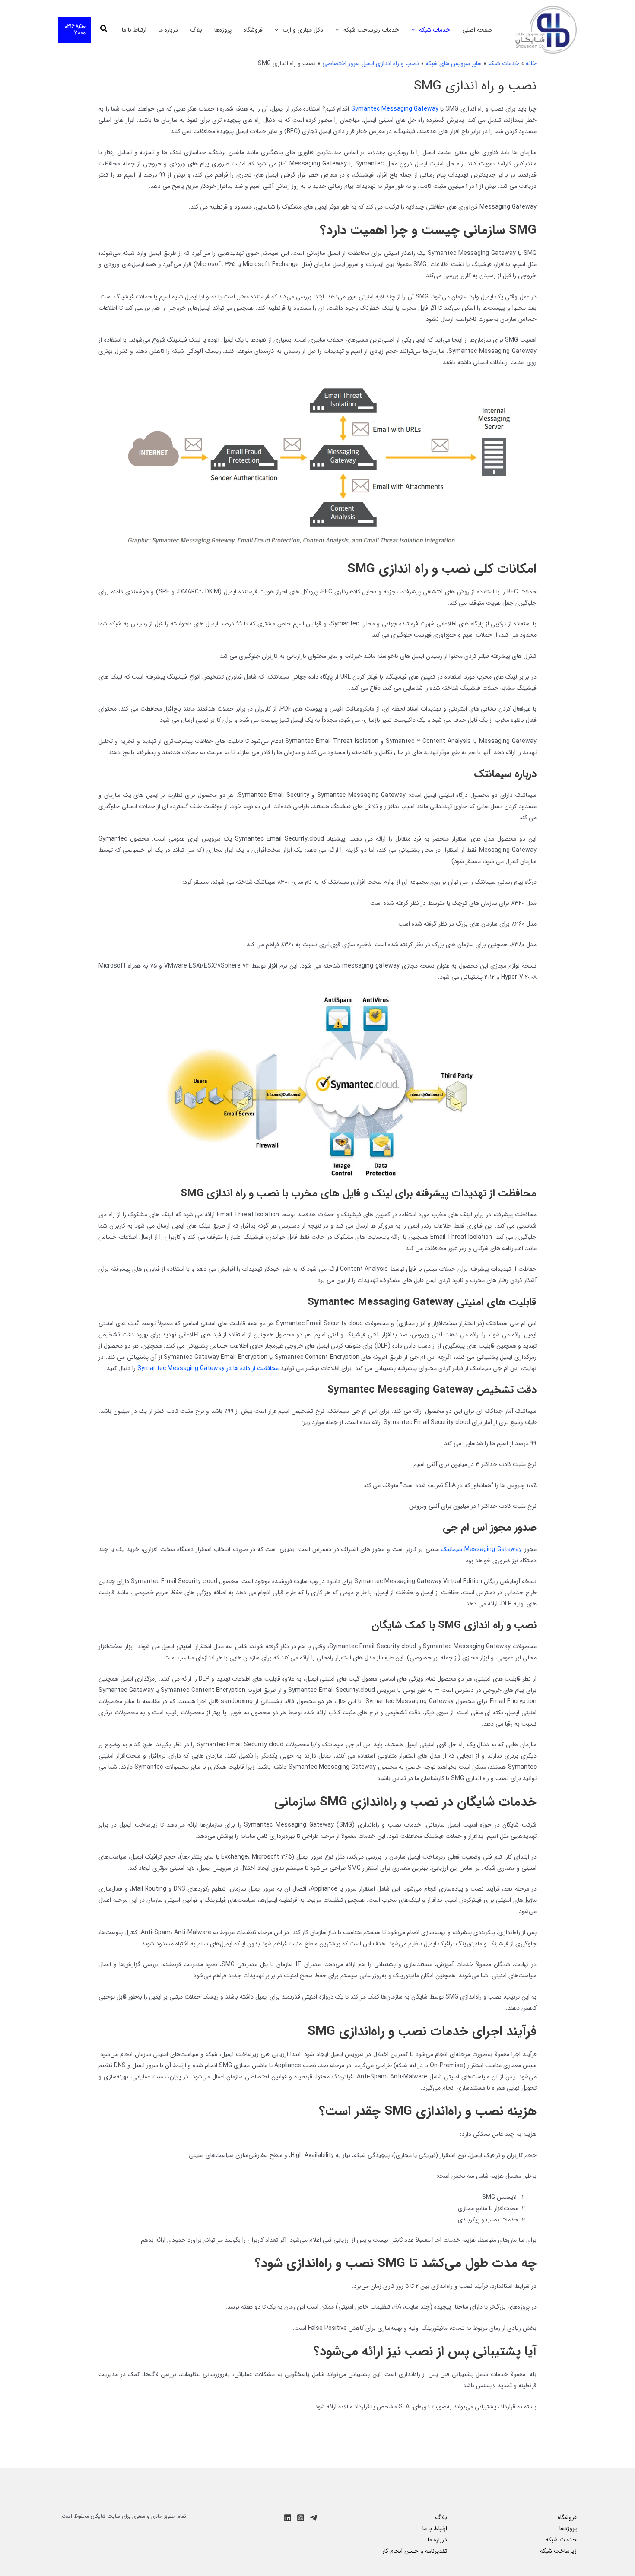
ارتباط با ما (134, 30)
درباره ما (168, 30)
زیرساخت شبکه (558, 2551)
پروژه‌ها (223, 30)
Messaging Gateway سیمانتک (482, 1549)
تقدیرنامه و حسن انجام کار (415, 2551)
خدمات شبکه (435, 30)
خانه (531, 63)
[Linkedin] (288, 2518)
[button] (415, 30)
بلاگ (196, 30)
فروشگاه (253, 30)
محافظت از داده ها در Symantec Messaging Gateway (208, 1368)
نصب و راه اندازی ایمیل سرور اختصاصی (371, 63)
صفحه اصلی (477, 30)
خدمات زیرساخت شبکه (371, 30)
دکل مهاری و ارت (303, 30)
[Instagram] (301, 2518)
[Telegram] (314, 2518)
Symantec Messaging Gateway (395, 109)
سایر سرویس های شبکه (454, 63)
